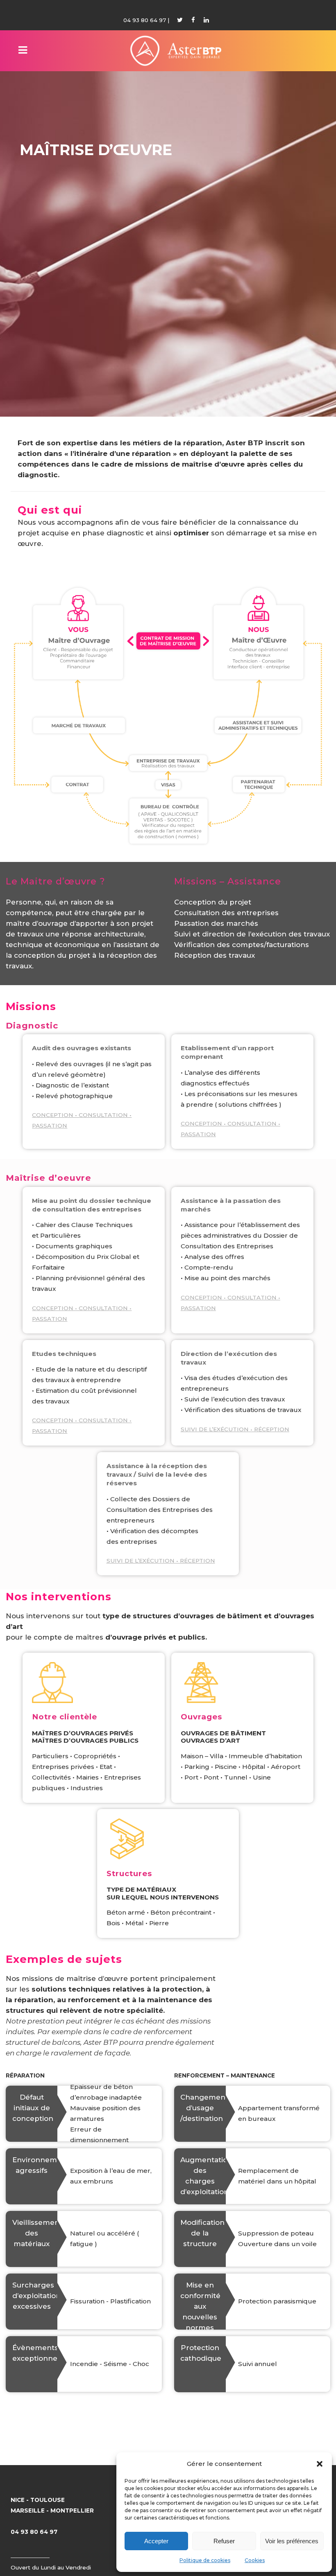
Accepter (156, 2541)
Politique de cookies (205, 2560)
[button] (320, 2464)
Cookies (255, 2560)
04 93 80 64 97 (145, 20)
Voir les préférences (292, 2541)
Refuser (224, 2541)
